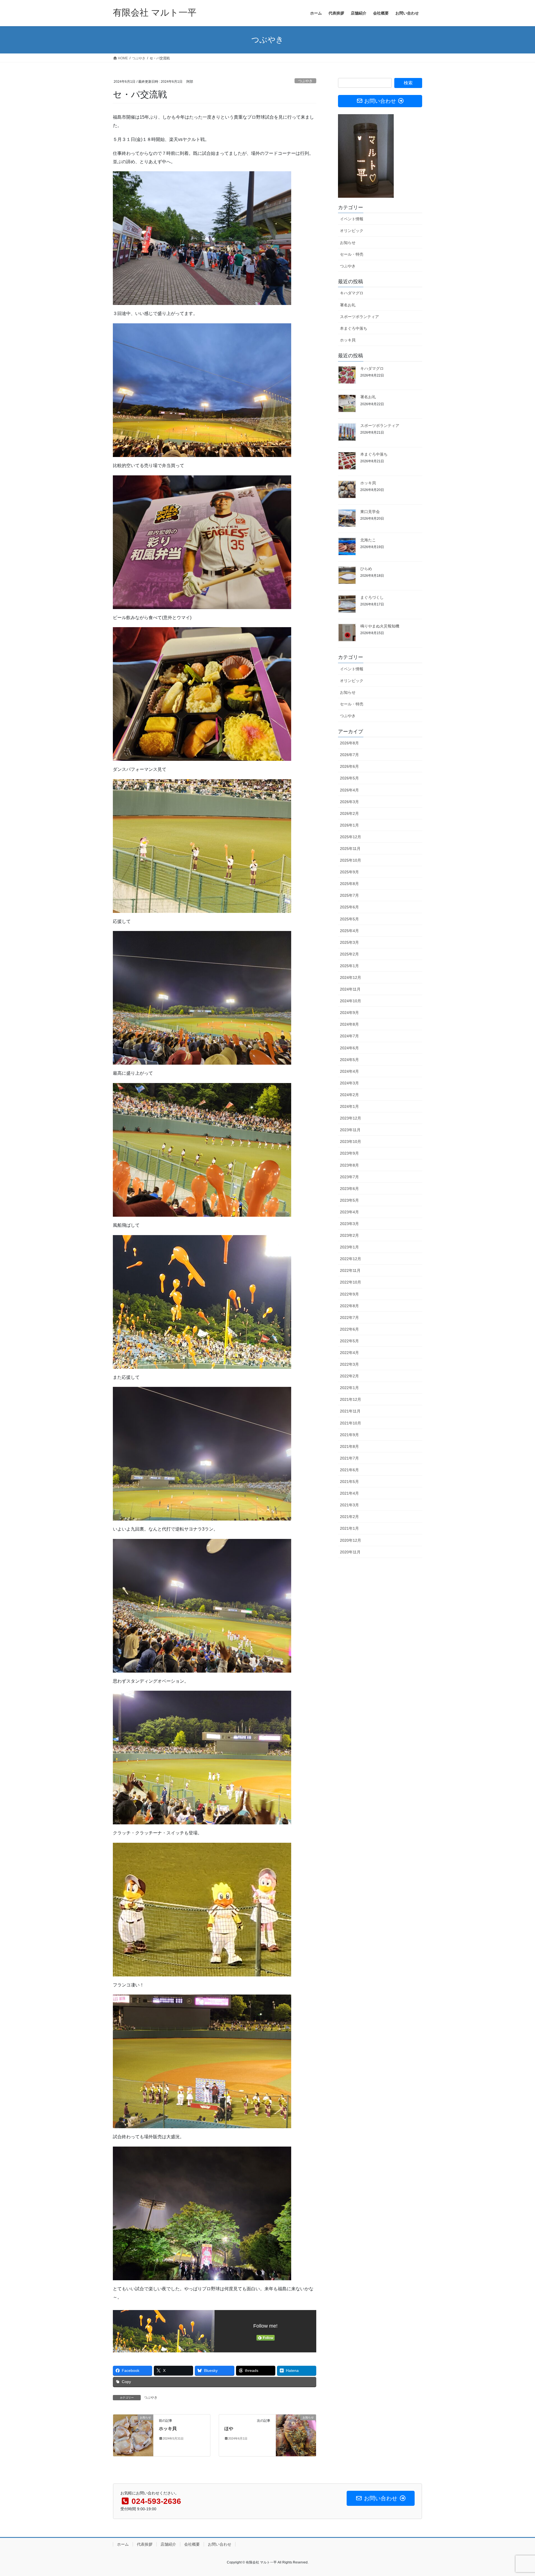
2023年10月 (351, 1142)
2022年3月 (349, 1364)
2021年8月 (349, 1446)
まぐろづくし (372, 597)
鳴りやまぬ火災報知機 (380, 626)
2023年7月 (349, 1177)
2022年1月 (349, 1388)
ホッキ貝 (168, 2429)
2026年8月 (349, 743)
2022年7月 (349, 1318)
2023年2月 (349, 1235)
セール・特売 (352, 254)
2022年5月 (349, 1341)
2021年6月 (349, 1470)
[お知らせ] (133, 2435)
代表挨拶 (145, 2544)
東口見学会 (370, 512)
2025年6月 (349, 907)
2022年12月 (351, 1259)
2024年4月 (349, 1071)
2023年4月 (349, 1212)
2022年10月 (351, 1282)
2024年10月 (351, 1001)
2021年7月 (349, 1458)
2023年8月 (349, 1165)
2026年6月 (349, 766)
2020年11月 (350, 1552)
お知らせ (348, 243)
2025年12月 (351, 837)
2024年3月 (349, 1083)
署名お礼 (348, 305)
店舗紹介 (168, 2544)
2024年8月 (349, 1024)
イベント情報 (352, 219)
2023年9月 (349, 1153)
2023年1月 (349, 1247)
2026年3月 (349, 802)
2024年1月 (349, 1106)
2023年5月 (349, 1200)
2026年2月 (349, 813)
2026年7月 (349, 755)
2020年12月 (351, 1540)
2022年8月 (349, 1306)
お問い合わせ (220, 2544)
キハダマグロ (352, 293)
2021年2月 (349, 1517)
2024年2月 (349, 1095)
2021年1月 (349, 1528)
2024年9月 (349, 1013)
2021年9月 (349, 1435)
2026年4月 (349, 790)
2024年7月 (349, 1036)
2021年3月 (349, 1505)
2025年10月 (351, 860)
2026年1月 (349, 825)
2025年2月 (349, 954)
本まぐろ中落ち (354, 328)
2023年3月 (349, 1224)
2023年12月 (351, 1118)
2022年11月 (350, 1270)
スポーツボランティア (359, 317)
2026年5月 (349, 778)
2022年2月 (349, 1376)
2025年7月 (349, 895)
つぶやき (305, 81)
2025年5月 (349, 919)
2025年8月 (349, 884)
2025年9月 (349, 872)
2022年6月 (349, 1329)
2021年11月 (350, 1411)
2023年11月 (350, 1130)
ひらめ (366, 569)
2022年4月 (349, 1353)
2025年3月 (349, 942)
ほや (229, 2429)
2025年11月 (350, 849)
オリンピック (352, 231)
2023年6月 (349, 1189)
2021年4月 (349, 1493)
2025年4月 (349, 931)
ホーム (123, 2544)
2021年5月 (349, 1482)
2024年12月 (351, 977)
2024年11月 (350, 989)
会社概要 (192, 2544)
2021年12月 (351, 1399)
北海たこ (368, 540)
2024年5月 (349, 1060)
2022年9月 (349, 1294)
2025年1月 (349, 966)
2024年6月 (349, 1048)
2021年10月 (351, 1423)
